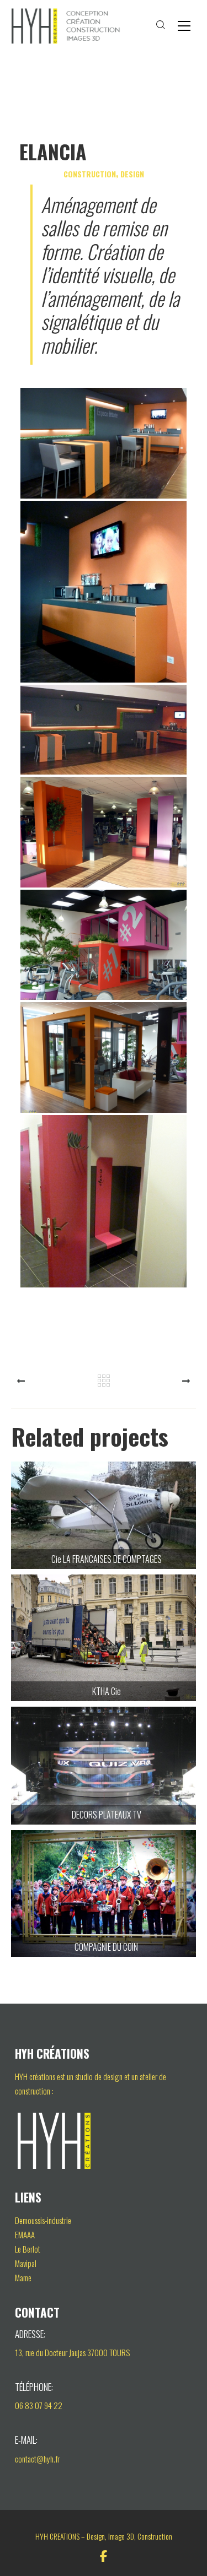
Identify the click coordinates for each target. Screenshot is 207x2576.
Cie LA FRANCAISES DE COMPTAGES (104, 1521)
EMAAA (25, 2234)
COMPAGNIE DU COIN (104, 1899)
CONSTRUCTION (90, 174)
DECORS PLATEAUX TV (104, 1771)
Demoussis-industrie (43, 2220)
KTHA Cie (104, 1643)
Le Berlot (28, 2249)
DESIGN (132, 174)
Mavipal (26, 2263)
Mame (23, 2277)
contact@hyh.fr (37, 2459)
